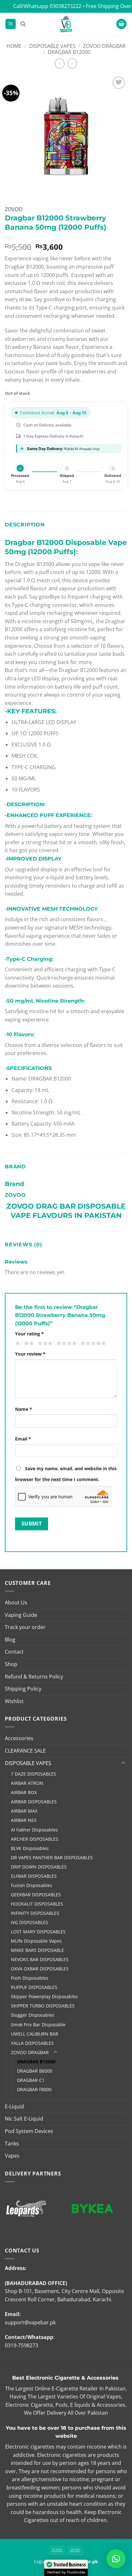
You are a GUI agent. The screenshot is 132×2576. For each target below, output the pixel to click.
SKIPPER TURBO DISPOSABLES (43, 2006)
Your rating (29, 1334)
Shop (11, 1664)
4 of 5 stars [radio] (66, 1343)
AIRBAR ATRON (27, 1783)
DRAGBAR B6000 (35, 2071)
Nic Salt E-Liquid (24, 2119)
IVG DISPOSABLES (29, 1922)
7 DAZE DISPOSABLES (33, 1774)
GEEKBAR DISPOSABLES (36, 1895)
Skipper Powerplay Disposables (44, 1996)
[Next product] (60, 63)
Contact (14, 1652)
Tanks (12, 2144)
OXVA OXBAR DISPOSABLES (40, 1969)
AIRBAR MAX (24, 1811)
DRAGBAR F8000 (34, 2089)
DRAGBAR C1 (31, 2080)
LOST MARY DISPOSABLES (38, 1932)
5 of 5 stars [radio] (92, 1343)
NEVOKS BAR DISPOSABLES (40, 1959)
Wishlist (14, 1701)
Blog (10, 1640)
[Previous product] (72, 63)
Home (14, 46)
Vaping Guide (21, 1615)
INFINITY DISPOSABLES (35, 1913)
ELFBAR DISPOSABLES (34, 1876)
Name (24, 1409)
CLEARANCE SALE (25, 1751)
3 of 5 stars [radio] (44, 1343)
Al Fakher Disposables (34, 1830)
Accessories (19, 1738)
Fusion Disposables (32, 1885)
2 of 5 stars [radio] (28, 1343)
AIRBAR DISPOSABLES (34, 1802)
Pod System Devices (29, 2131)
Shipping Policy (23, 1689)
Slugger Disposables (33, 2015)
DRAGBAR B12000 (69, 52)
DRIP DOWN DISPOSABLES (39, 1867)
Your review (30, 1354)
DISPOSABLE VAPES (52, 46)
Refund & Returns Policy (34, 1677)
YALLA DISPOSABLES (32, 2043)
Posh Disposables (30, 1978)
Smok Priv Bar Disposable (38, 2025)
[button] (11, 24)
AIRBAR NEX (24, 1820)
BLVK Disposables (30, 1848)
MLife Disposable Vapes (36, 1941)
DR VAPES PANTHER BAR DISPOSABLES (52, 1857)
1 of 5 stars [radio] (17, 1343)
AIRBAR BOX (24, 1792)
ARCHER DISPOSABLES (35, 1839)
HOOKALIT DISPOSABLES (37, 1904)
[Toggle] (123, 1763)
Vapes (12, 2156)
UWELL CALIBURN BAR (35, 2034)
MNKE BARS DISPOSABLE (37, 1950)
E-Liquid (14, 2106)
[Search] (23, 24)
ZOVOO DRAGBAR (104, 46)
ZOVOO (14, 209)
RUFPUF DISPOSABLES (34, 1987)
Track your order (25, 1627)
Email (23, 1439)
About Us (16, 1602)
